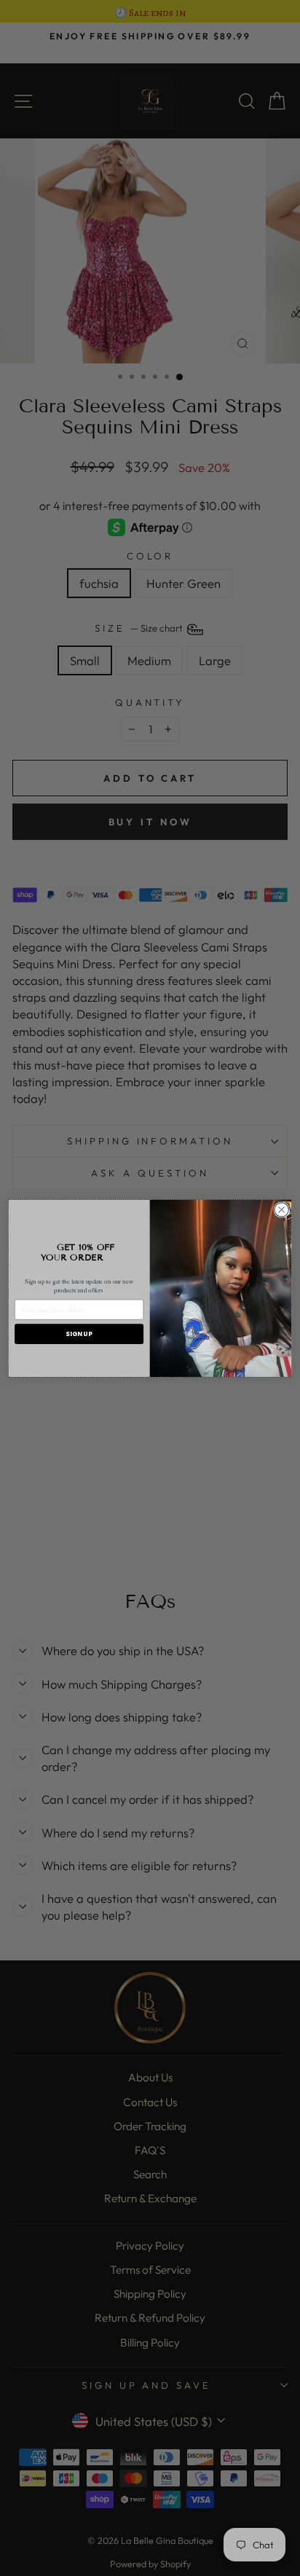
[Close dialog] (281, 1209)
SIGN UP (79, 1334)
